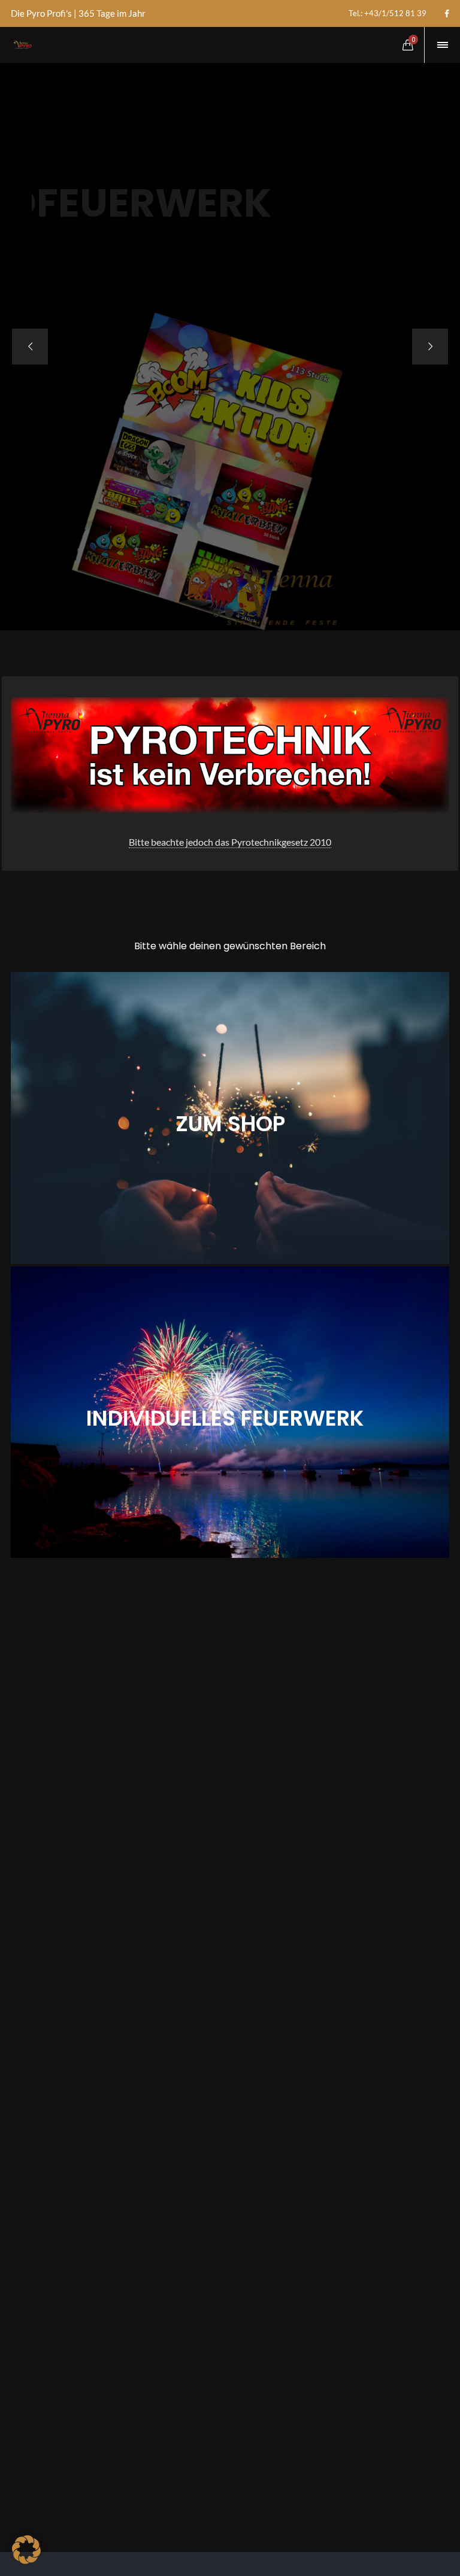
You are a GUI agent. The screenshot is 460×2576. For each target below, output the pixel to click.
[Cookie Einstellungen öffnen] (26, 2560)
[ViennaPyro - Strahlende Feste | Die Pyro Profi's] (22, 45)
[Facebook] (447, 14)
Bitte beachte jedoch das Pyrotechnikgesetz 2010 (230, 842)
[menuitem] (388, 13)
